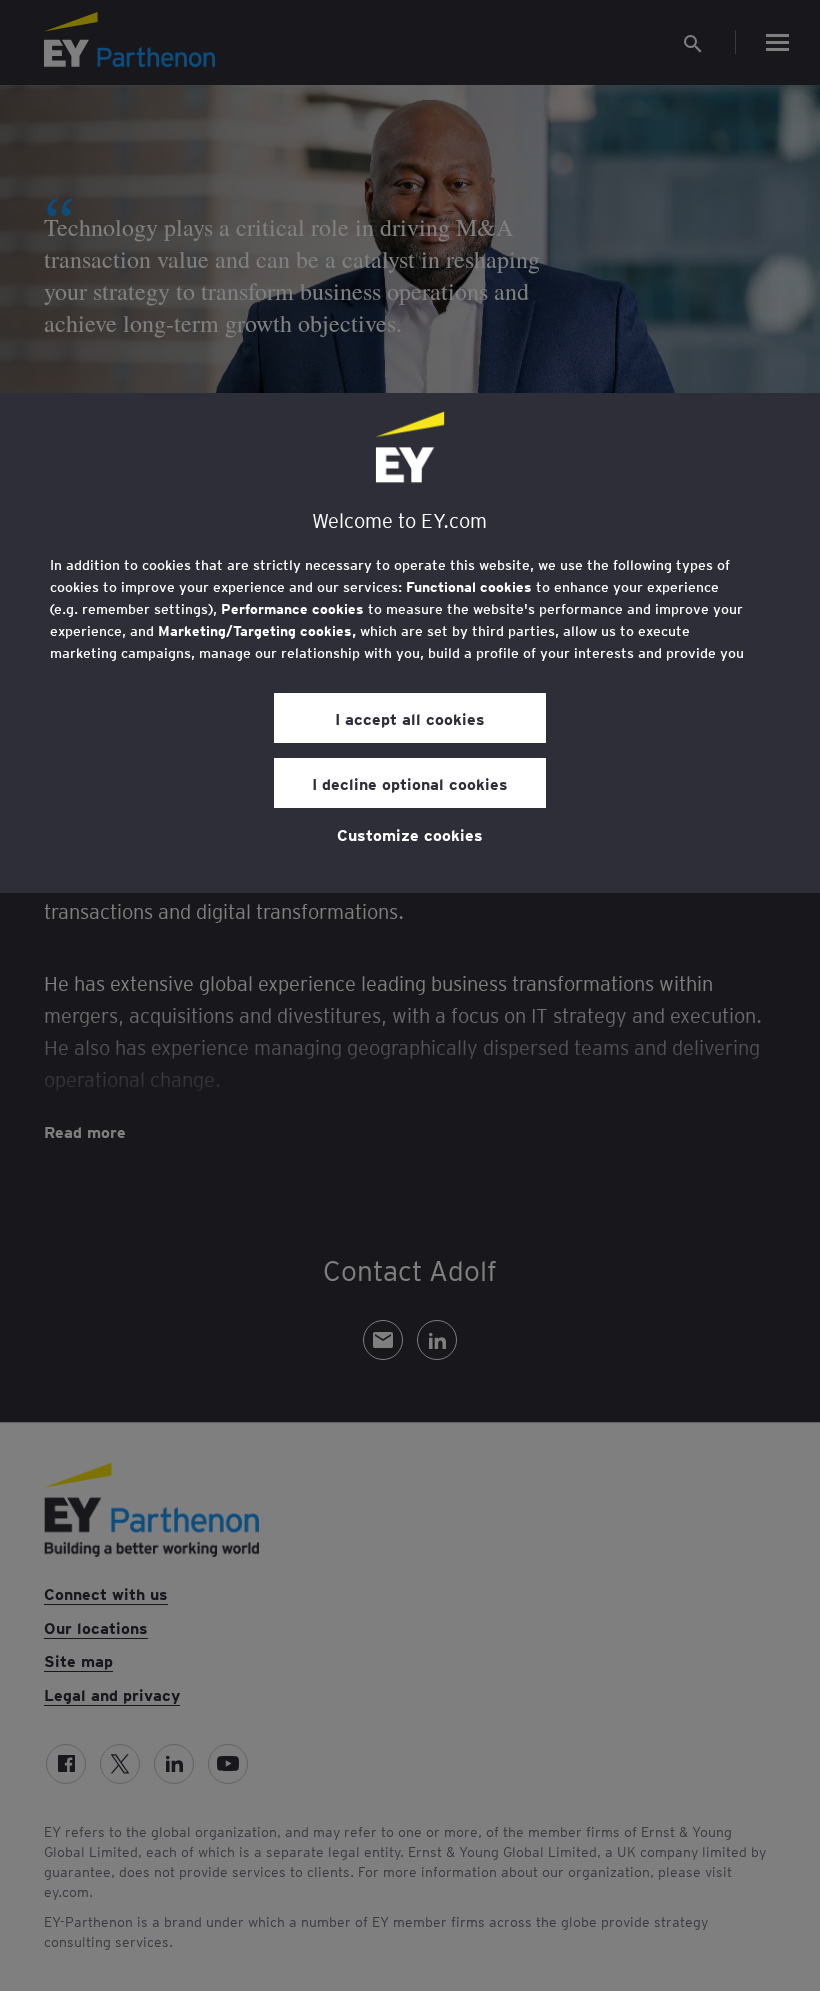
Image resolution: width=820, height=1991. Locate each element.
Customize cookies (410, 834)
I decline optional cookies (410, 783)
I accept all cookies (410, 718)
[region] (410, 643)
